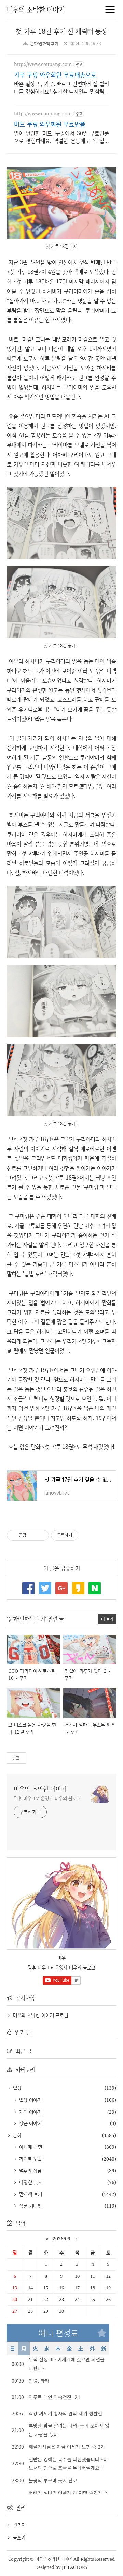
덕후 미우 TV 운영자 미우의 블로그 (47, 1798)
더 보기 (107, 1619)
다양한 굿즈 (30, 2182)
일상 (16, 2088)
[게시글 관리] (41, 1535)
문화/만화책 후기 (44, 43)
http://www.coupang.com (43, 64)
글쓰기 (19, 2537)
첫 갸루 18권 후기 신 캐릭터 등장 (61, 31)
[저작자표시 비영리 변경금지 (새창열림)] (88, 1535)
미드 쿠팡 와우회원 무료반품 (50, 124)
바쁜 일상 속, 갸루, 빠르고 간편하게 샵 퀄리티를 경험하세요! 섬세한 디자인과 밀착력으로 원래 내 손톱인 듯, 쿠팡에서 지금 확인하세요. (61, 88)
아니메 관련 (30, 2147)
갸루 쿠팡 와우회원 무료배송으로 (55, 75)
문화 (16, 2135)
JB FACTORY (75, 2567)
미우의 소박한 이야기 (36, 9)
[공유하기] (33, 1535)
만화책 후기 (30, 2194)
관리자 (19, 2525)
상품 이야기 (30, 2123)
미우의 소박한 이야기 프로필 (40, 2015)
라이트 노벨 (30, 2159)
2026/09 (61, 2238)
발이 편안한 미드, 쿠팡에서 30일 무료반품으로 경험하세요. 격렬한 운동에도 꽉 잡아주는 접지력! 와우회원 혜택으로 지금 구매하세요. (61, 137)
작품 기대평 (30, 2206)
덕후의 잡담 (30, 2171)
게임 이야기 (30, 2112)
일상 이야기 (30, 2100)
